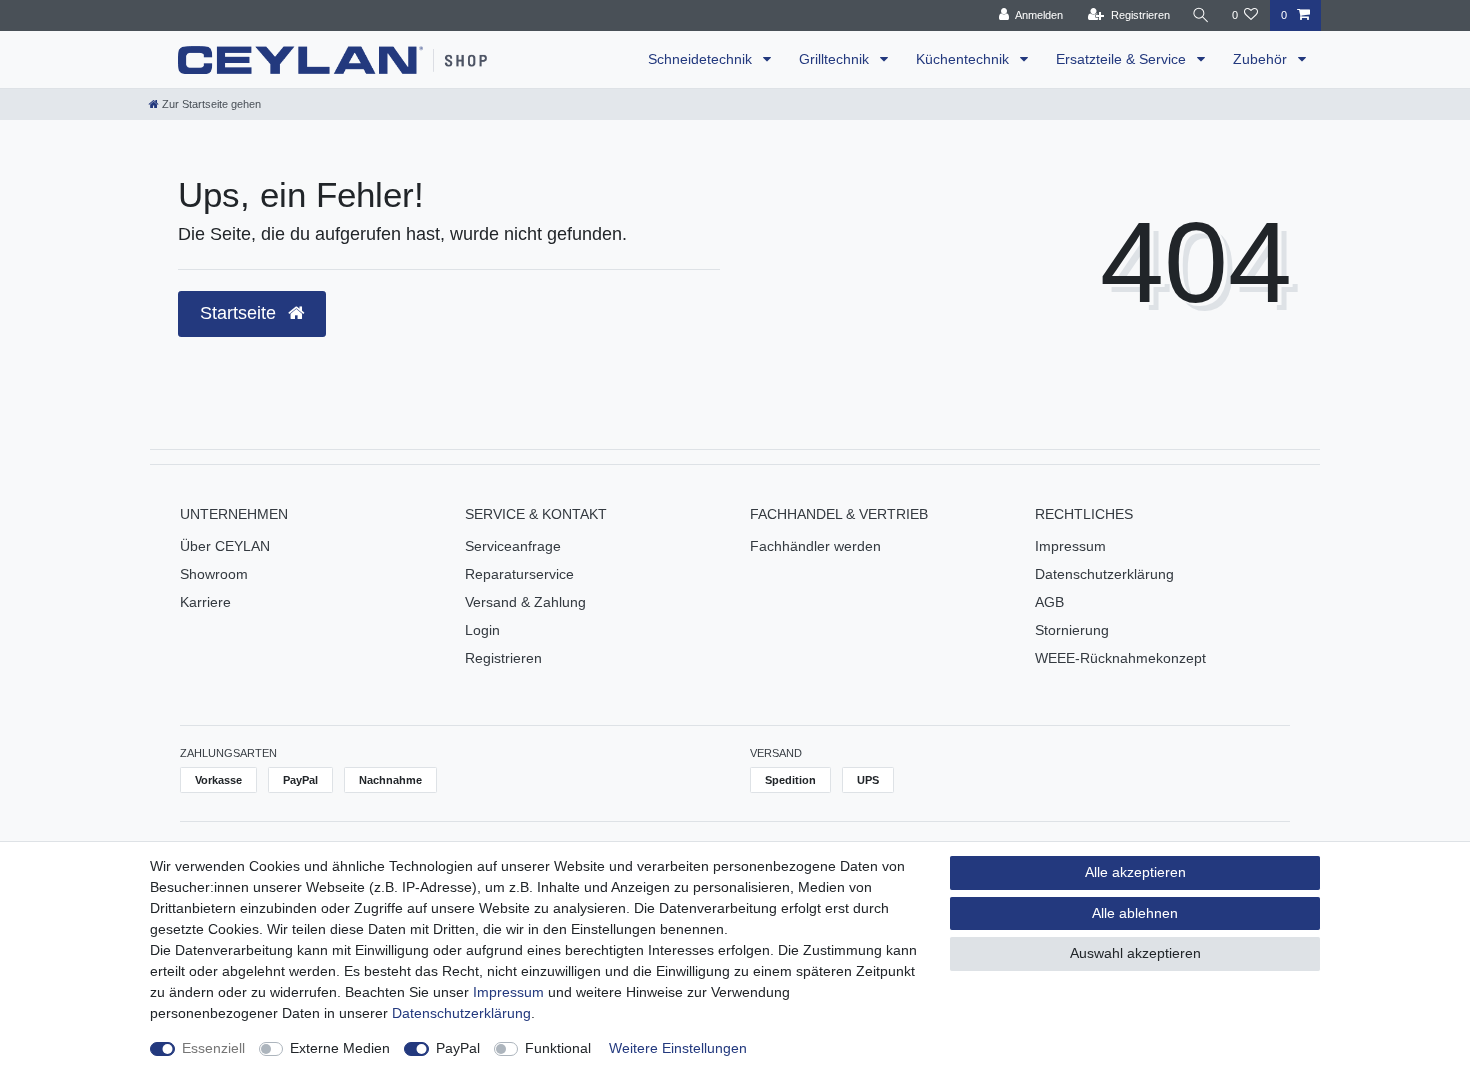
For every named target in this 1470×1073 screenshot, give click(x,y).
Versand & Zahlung (525, 602)
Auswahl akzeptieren (1135, 953)
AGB (1049, 602)
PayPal (458, 1048)
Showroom (214, 574)
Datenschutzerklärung (1104, 574)
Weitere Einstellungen (678, 1048)
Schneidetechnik (702, 59)
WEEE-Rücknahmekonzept (1120, 658)
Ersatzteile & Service (1123, 59)
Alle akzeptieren (1135, 872)
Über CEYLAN (225, 546)
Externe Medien (340, 1048)
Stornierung (1072, 630)
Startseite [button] (240, 313)
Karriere (205, 602)
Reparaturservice (519, 574)
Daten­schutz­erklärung (461, 1013)
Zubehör (1262, 59)
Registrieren (503, 658)
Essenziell (213, 1048)
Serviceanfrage (513, 546)
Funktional (558, 1048)
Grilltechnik (836, 59)
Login (482, 630)
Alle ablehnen (1135, 913)
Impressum (1070, 546)
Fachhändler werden (815, 546)
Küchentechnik (964, 59)
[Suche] (1201, 15)
